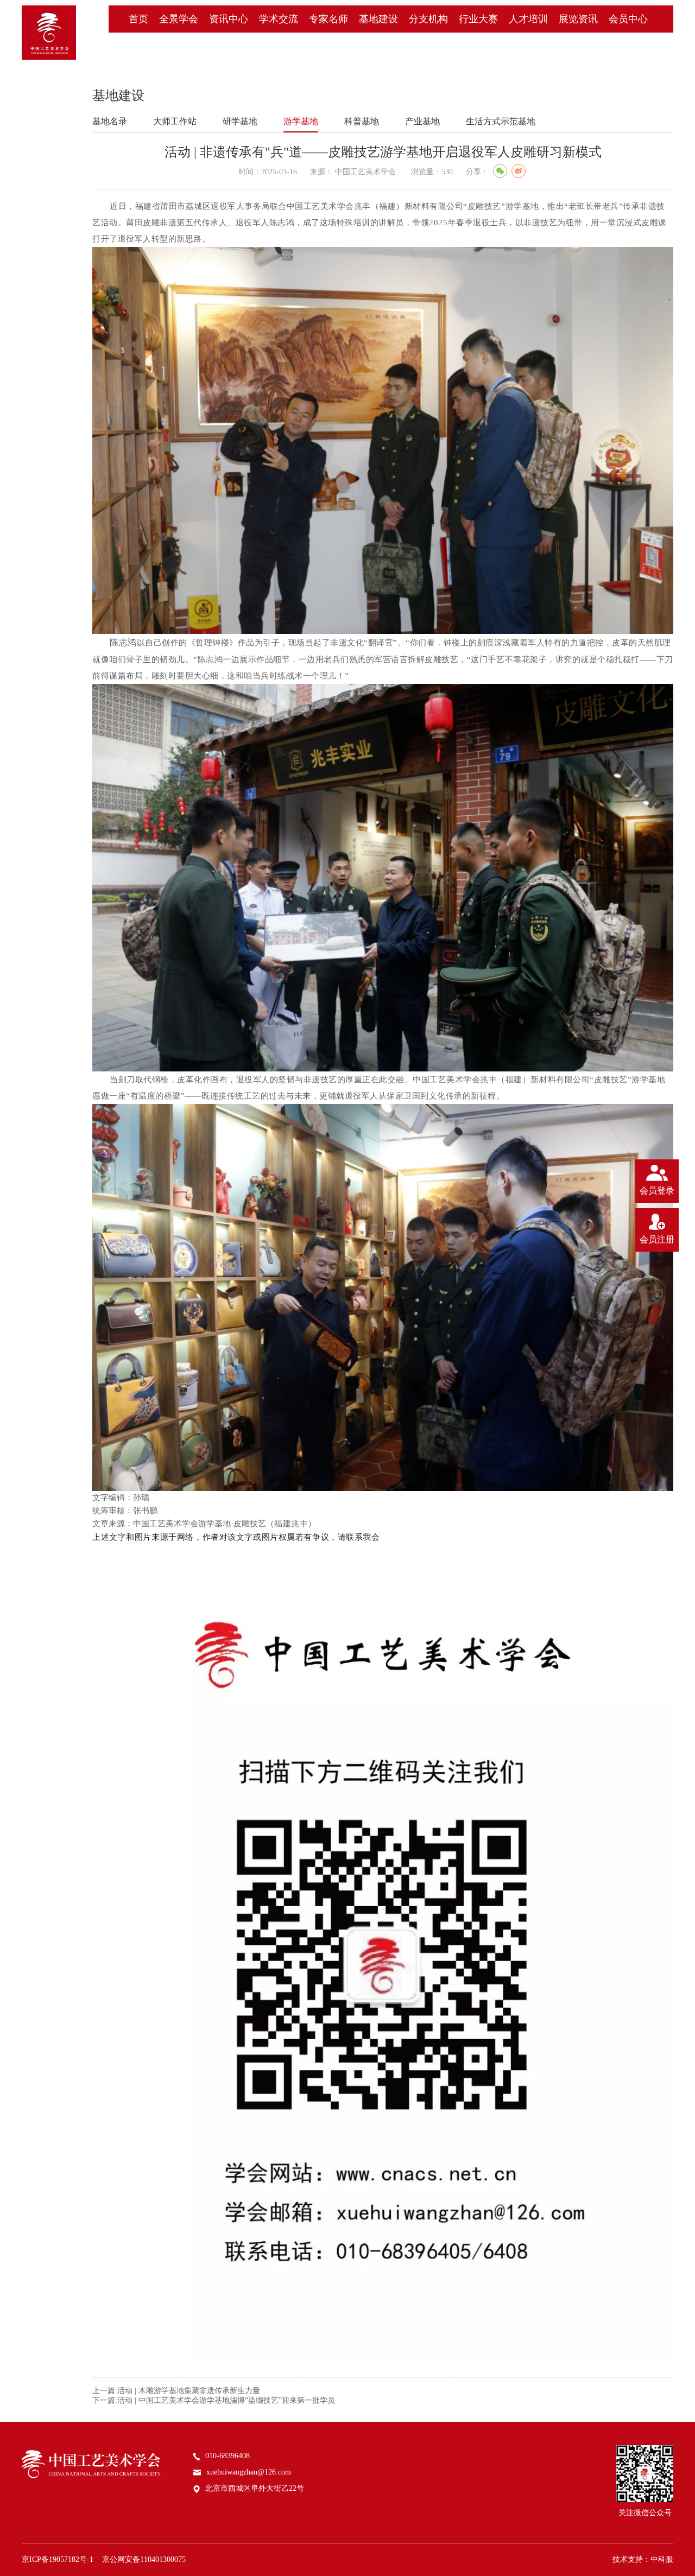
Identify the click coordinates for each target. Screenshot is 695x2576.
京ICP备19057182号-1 (58, 2559)
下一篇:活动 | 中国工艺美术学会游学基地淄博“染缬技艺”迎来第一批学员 (214, 2400)
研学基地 (240, 121)
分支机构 (428, 19)
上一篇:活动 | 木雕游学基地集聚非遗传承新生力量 (176, 2391)
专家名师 (328, 19)
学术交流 (279, 19)
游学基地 (301, 121)
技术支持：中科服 (643, 2559)
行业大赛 (478, 19)
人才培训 (528, 19)
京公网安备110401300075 (144, 2559)
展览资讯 (578, 19)
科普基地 (362, 121)
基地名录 (110, 121)
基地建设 (378, 19)
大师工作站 (175, 121)
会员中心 (628, 19)
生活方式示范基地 (501, 121)
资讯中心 (229, 19)
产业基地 (422, 121)
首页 (138, 19)
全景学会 (179, 19)
